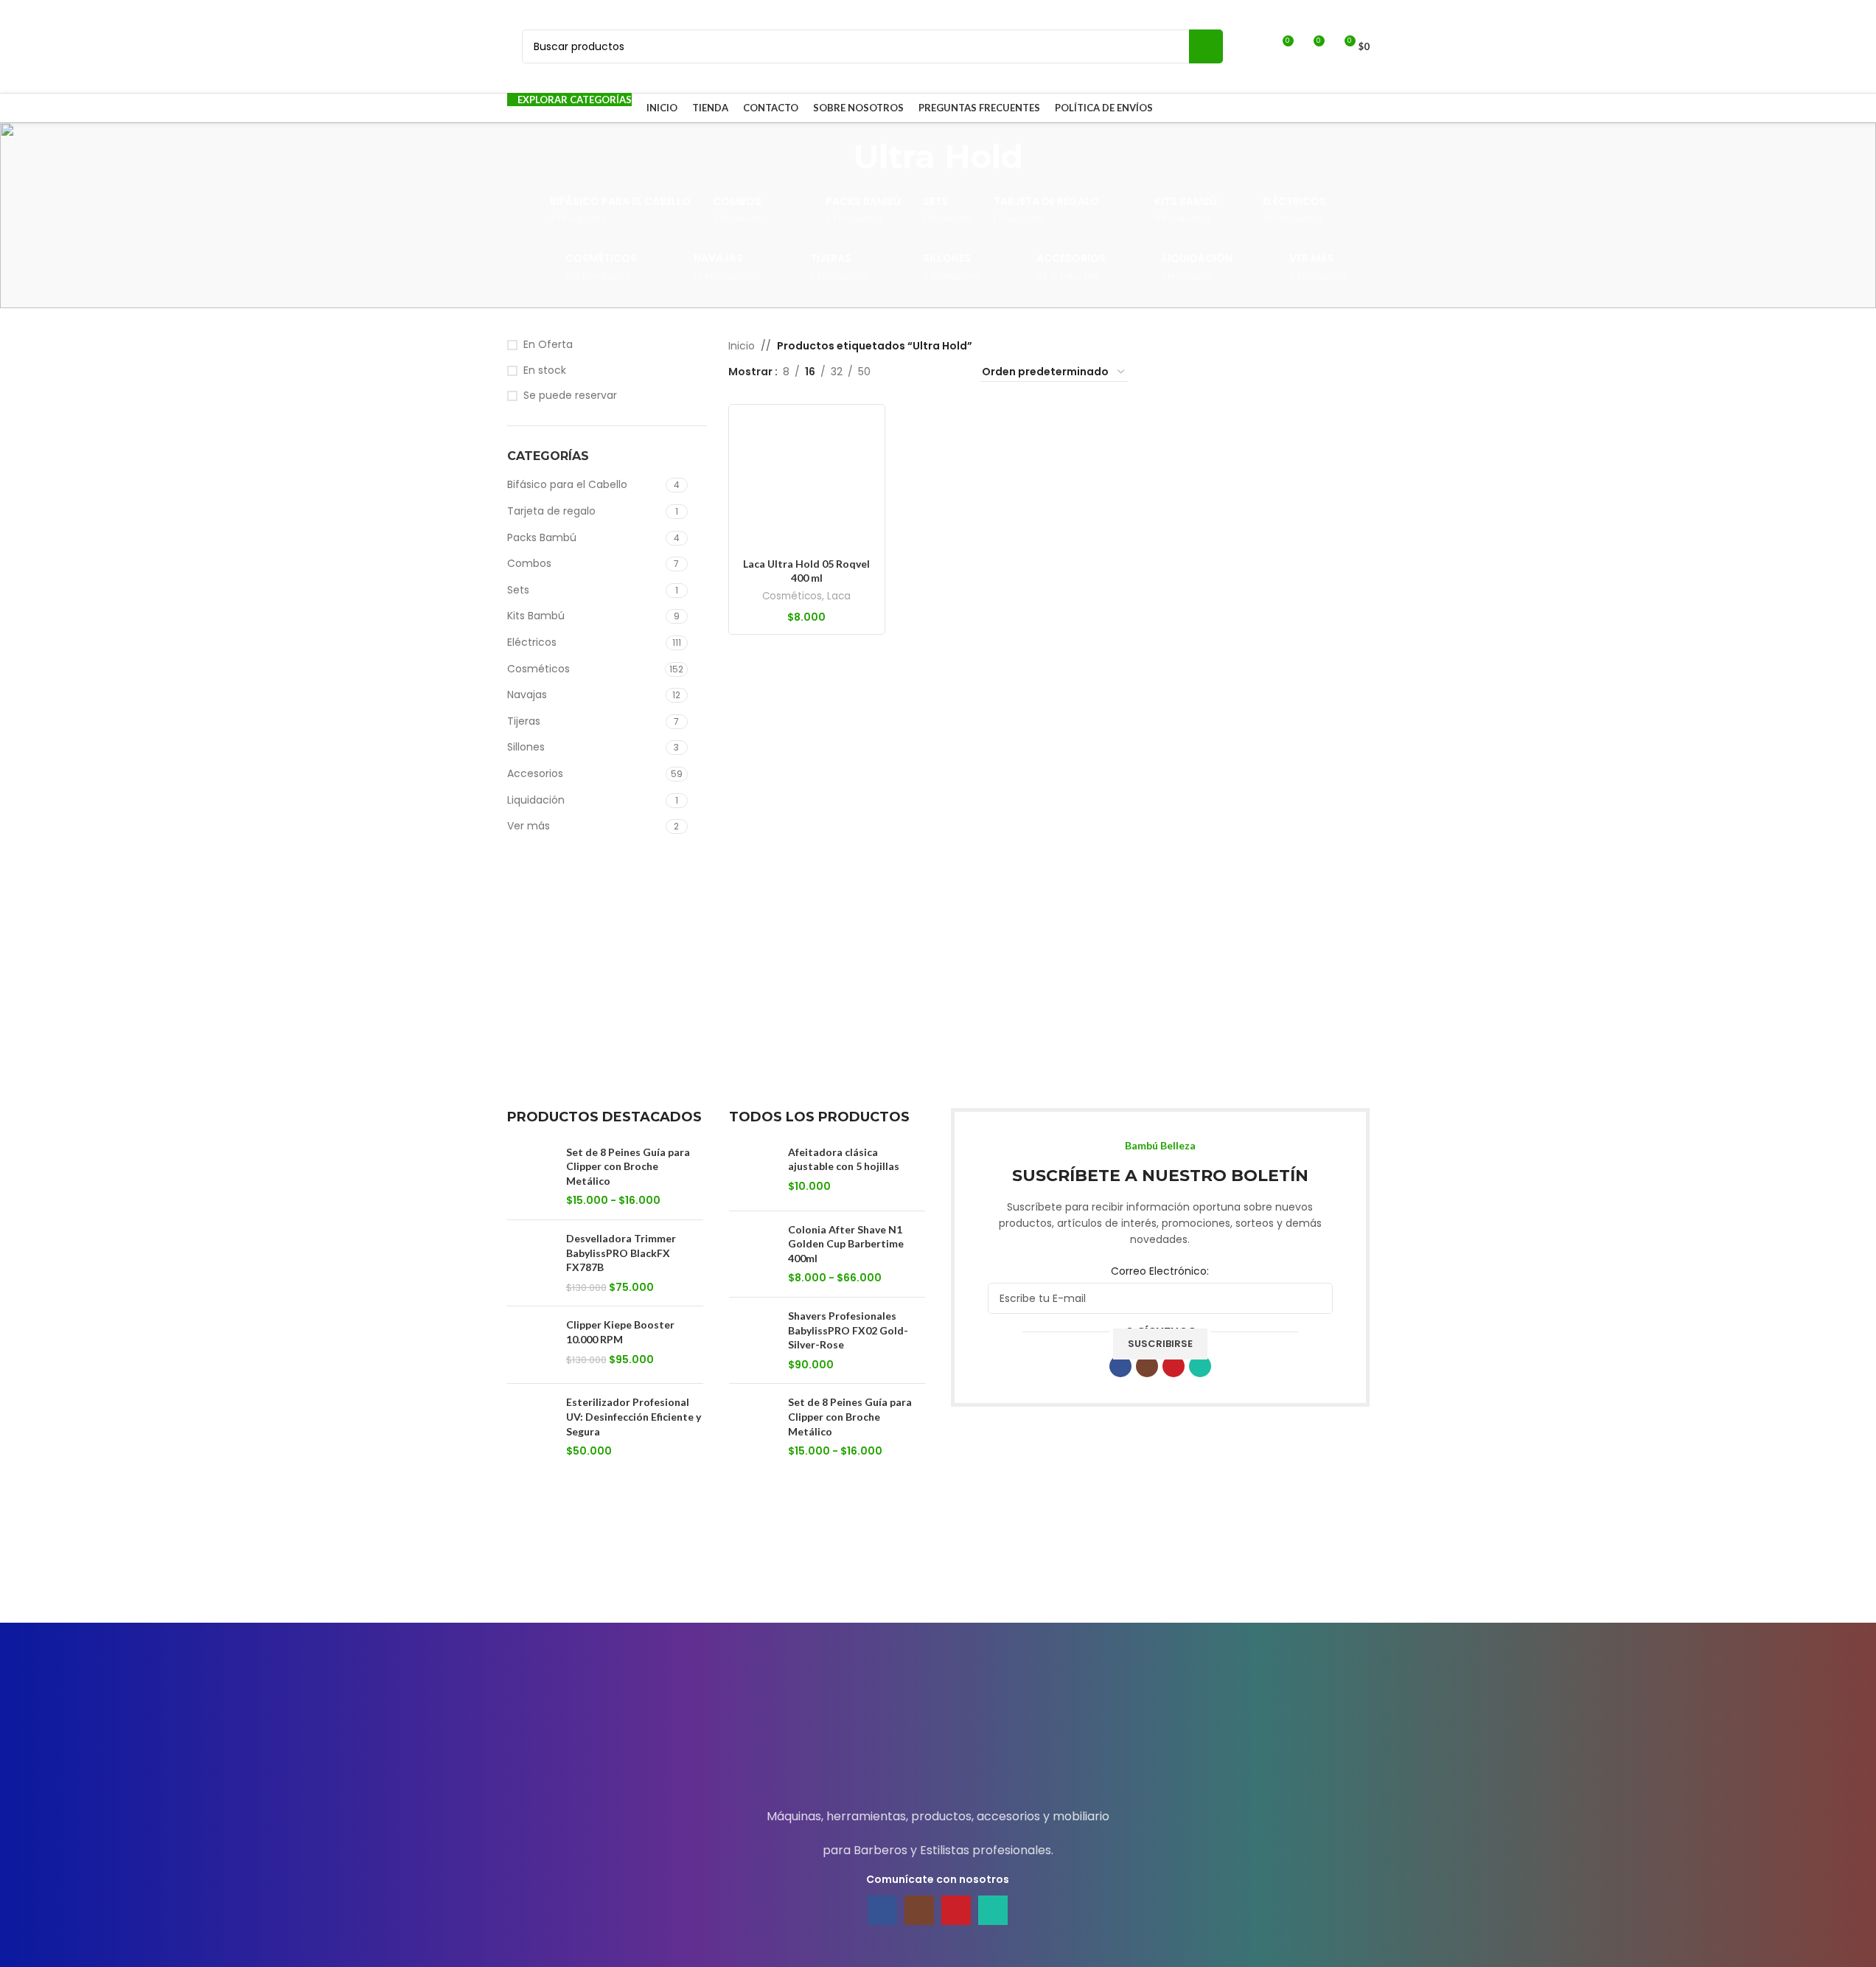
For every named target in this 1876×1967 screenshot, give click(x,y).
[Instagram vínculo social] (1147, 1366)
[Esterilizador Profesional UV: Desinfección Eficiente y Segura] (531, 1427)
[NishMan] (1184, 1576)
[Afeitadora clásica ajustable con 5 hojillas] (753, 1172)
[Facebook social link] (1120, 1366)
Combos (529, 563)
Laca (839, 596)
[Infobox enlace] (938, 1728)
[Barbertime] (1061, 1576)
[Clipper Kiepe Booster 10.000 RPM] (531, 1345)
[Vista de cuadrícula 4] (951, 372)
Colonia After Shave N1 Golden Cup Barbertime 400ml (846, 1244)
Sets (518, 590)
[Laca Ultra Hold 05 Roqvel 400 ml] (807, 483)
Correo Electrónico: (1160, 1271)
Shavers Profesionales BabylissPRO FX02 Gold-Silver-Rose (848, 1330)
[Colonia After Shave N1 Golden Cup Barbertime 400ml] (753, 1254)
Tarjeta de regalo (551, 511)
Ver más (529, 826)
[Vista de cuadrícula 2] (905, 372)
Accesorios (535, 773)
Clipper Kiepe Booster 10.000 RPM (620, 1332)
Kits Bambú (536, 616)
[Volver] (835, 156)
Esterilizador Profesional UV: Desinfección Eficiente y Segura (634, 1416)
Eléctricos (532, 642)
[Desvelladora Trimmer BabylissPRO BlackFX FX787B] (531, 1263)
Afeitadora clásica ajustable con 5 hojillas (844, 1159)
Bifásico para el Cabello (567, 484)
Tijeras (524, 721)
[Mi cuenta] (1255, 46)
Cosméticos (538, 669)
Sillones (526, 747)
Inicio (742, 346)
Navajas (527, 694)
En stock (545, 370)
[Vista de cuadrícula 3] (928, 372)
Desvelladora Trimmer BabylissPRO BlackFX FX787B (621, 1253)
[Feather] (569, 1576)
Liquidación (536, 800)
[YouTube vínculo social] (1174, 1366)
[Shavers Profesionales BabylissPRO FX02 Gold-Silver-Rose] (753, 1340)
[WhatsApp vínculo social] (1200, 1366)
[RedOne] (938, 1576)
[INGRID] (815, 1576)
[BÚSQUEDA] (1206, 46)
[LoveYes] (1307, 1576)
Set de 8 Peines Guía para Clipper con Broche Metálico (628, 1166)
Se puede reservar (570, 396)
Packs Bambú (542, 537)
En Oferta (548, 345)
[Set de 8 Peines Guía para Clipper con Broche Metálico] (531, 1177)
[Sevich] (692, 1576)
